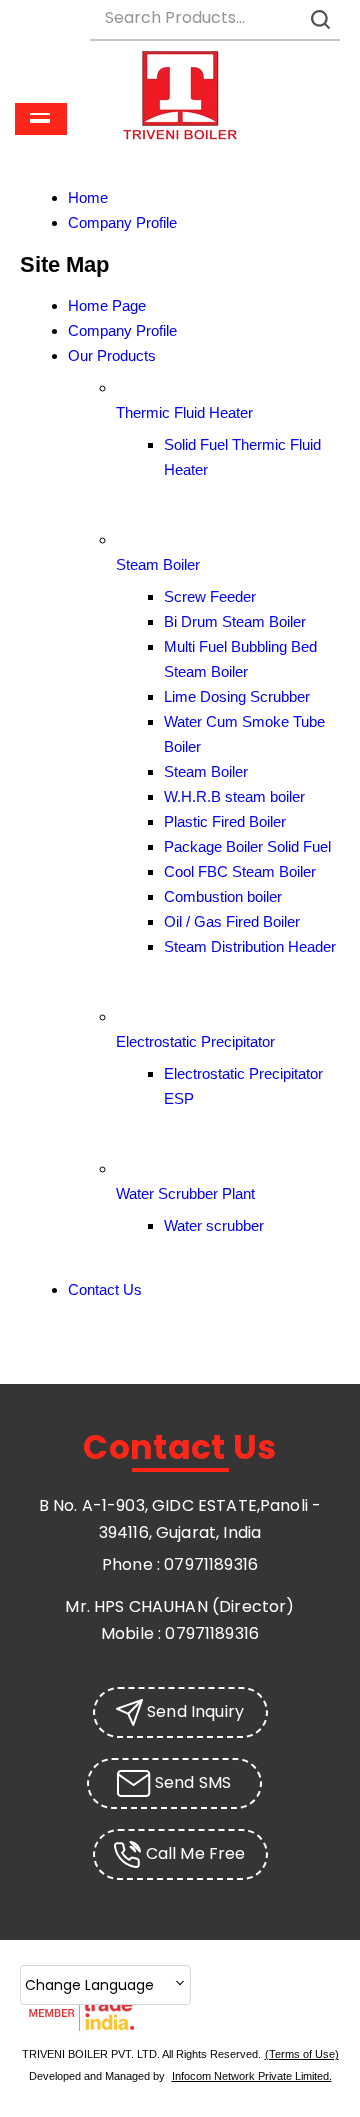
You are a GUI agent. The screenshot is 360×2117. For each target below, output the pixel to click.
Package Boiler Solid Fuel (247, 846)
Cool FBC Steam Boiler (240, 871)
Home (88, 197)
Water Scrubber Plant (185, 1193)
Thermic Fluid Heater (184, 412)
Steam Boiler (158, 564)
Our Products (112, 355)
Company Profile (122, 222)
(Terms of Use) (302, 2054)
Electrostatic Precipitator (195, 1041)
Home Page (107, 305)
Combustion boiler (223, 896)
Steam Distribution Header (250, 946)
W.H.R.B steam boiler (234, 796)
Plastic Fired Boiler (225, 821)
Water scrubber (214, 1225)
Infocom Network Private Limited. (252, 2076)
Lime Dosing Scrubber (237, 696)
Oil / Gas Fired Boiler (232, 921)
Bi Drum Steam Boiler (235, 621)
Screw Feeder (210, 596)
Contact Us (105, 1289)
